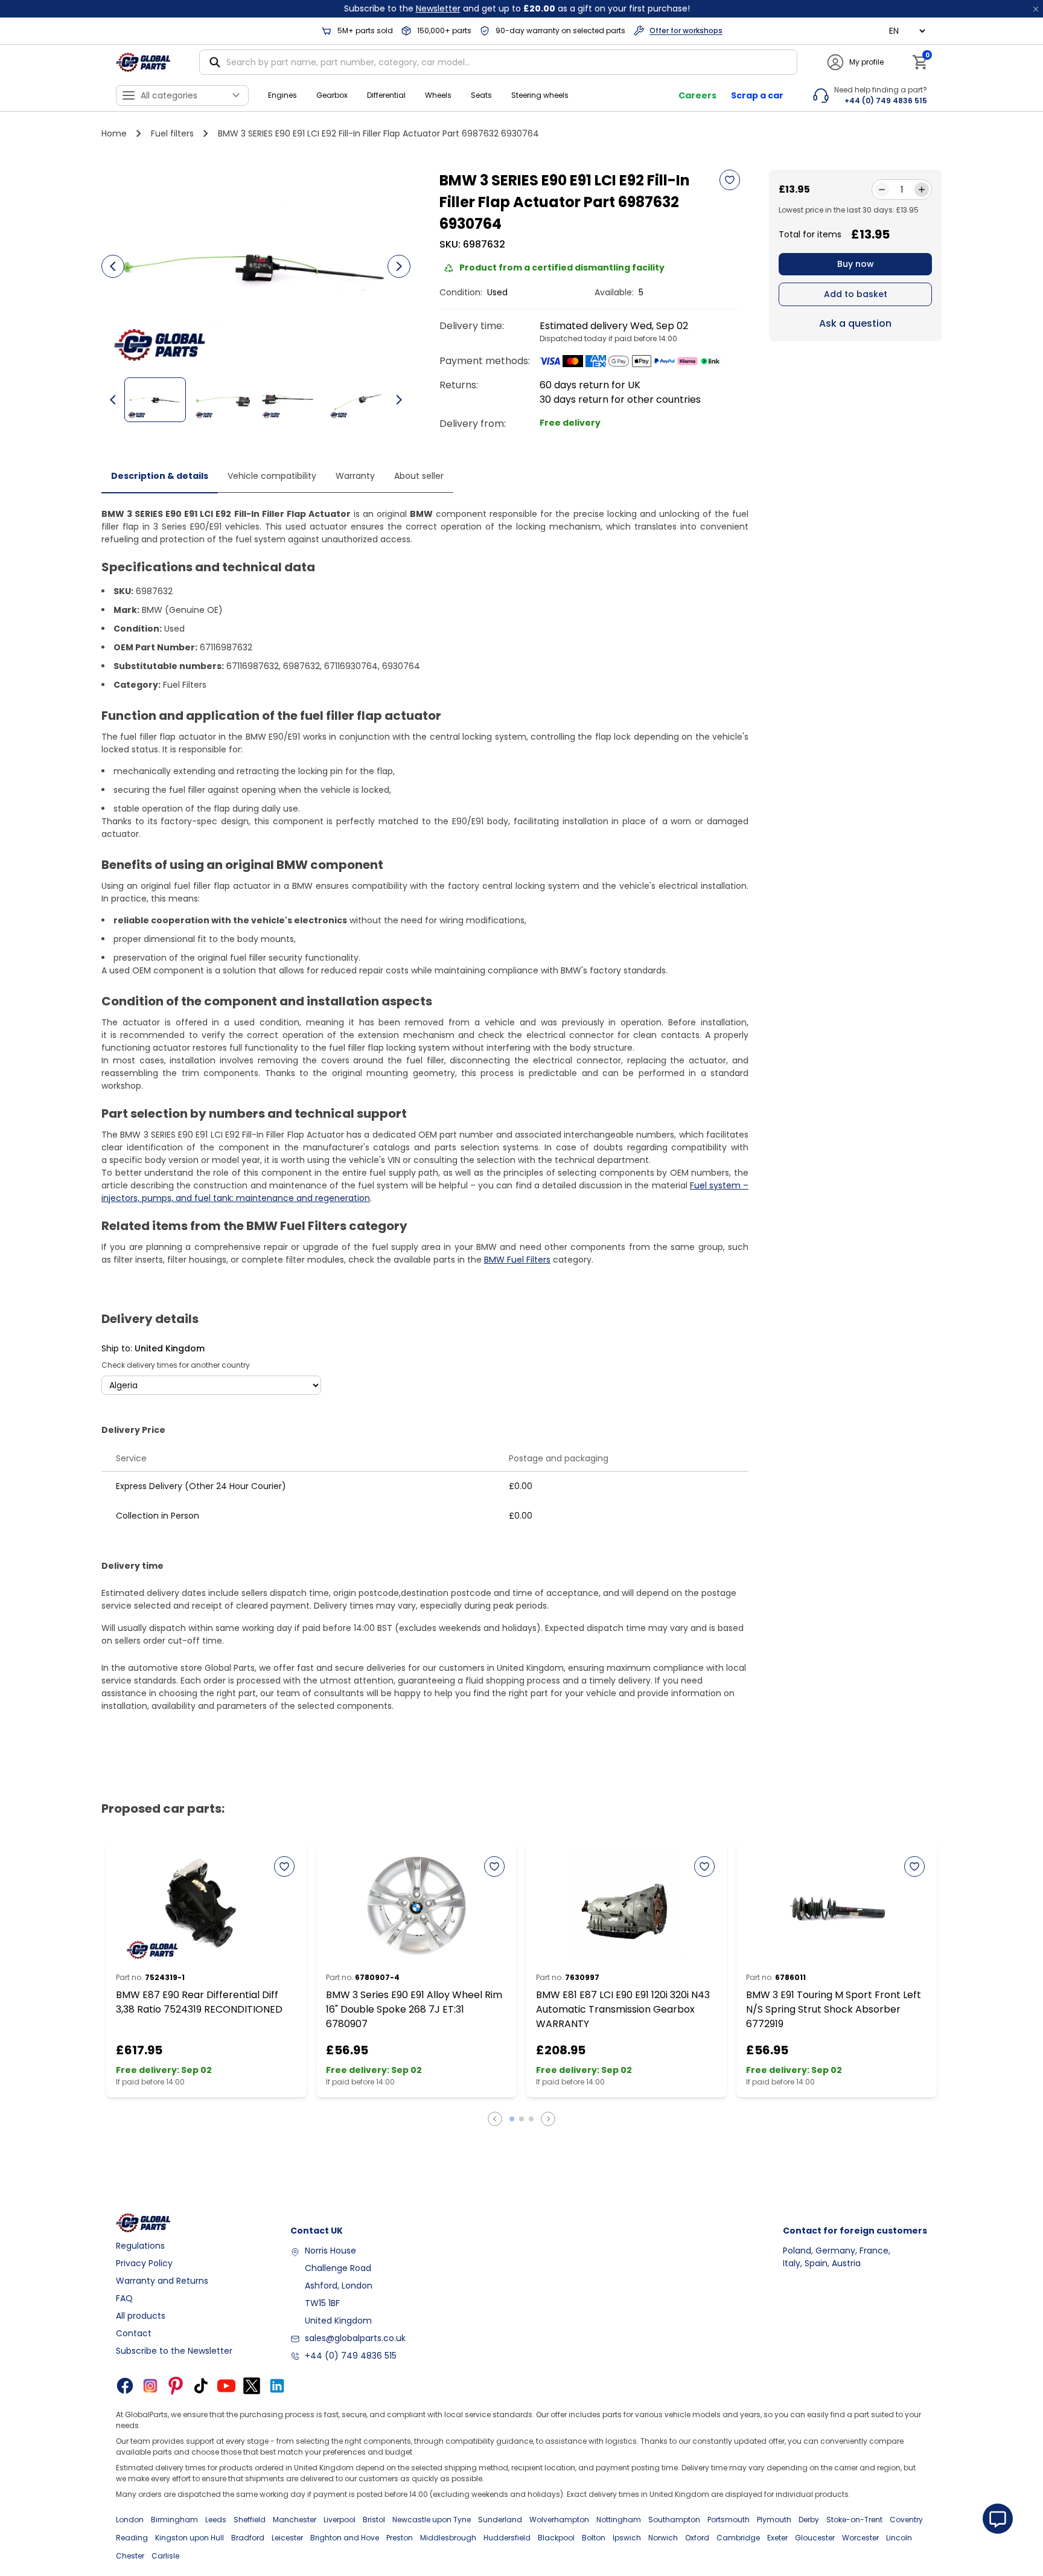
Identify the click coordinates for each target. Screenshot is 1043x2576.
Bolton (594, 2538)
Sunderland (500, 2520)
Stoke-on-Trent (854, 2520)
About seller (419, 476)
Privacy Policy (144, 2263)
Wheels (438, 95)
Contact (134, 2333)
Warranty (355, 476)
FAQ (124, 2298)
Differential (386, 95)
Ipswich (627, 2538)
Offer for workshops (686, 30)
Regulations (140, 2246)
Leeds (216, 2520)
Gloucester (815, 2538)
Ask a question (855, 323)
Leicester (287, 2538)
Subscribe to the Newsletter (174, 2351)
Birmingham (174, 2520)
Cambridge (738, 2538)
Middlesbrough (448, 2538)
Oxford (697, 2538)
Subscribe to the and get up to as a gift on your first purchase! (517, 8)
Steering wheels (540, 95)
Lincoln (899, 2538)
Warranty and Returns (162, 2281)
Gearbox (332, 95)
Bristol (374, 2520)
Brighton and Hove (345, 2538)
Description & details (160, 476)
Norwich (663, 2538)
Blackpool (556, 2538)
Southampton (674, 2520)
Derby (809, 2520)
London (130, 2520)
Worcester (860, 2538)
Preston (400, 2538)
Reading (132, 2538)
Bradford (248, 2538)
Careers (697, 95)
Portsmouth (729, 2520)
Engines (282, 95)
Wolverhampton (559, 2520)
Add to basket (856, 294)
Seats (481, 95)
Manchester (295, 2520)
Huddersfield (507, 2538)
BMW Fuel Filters (517, 1260)
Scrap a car (757, 95)
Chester (130, 2556)
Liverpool (340, 2520)
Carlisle (165, 2556)
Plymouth (774, 2520)
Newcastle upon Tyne (432, 2520)
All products (141, 2316)
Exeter (777, 2538)
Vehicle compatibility (272, 476)
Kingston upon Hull (190, 2538)
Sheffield (250, 2520)
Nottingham (619, 2520)
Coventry (906, 2520)
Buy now (856, 264)
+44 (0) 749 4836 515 (351, 2356)
